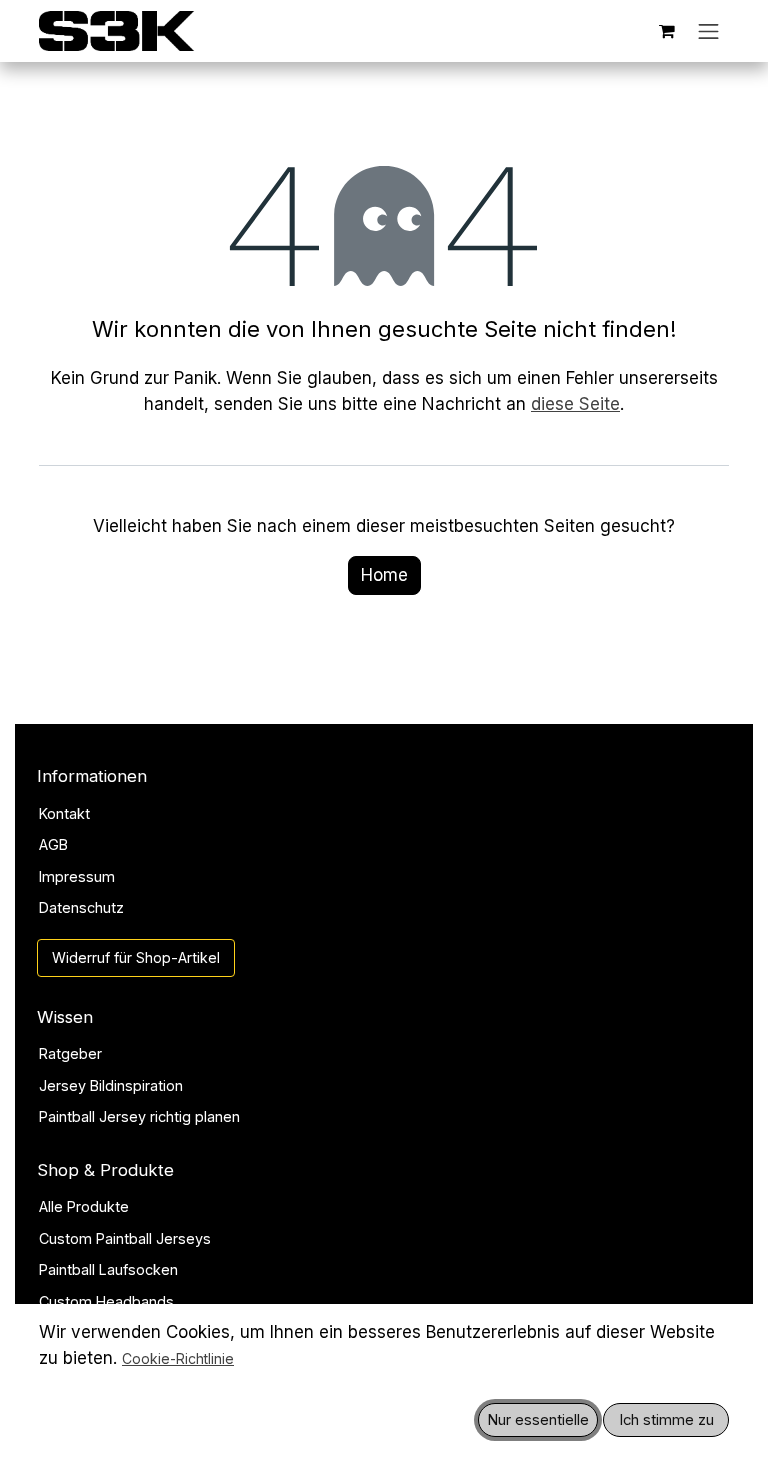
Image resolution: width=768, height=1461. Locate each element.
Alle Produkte (84, 1206)
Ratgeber (70, 1053)
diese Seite (575, 404)
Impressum (77, 876)
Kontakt (64, 813)
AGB (53, 844)
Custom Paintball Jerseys (125, 1238)
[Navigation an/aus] (709, 31)
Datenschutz (81, 907)
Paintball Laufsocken (108, 1269)
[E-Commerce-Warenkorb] (667, 31)
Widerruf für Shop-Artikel (136, 957)
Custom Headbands (106, 1301)
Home (384, 575)
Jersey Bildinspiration (111, 1085)
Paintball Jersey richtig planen (139, 1116)
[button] (538, 1420)
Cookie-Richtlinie (178, 1358)
